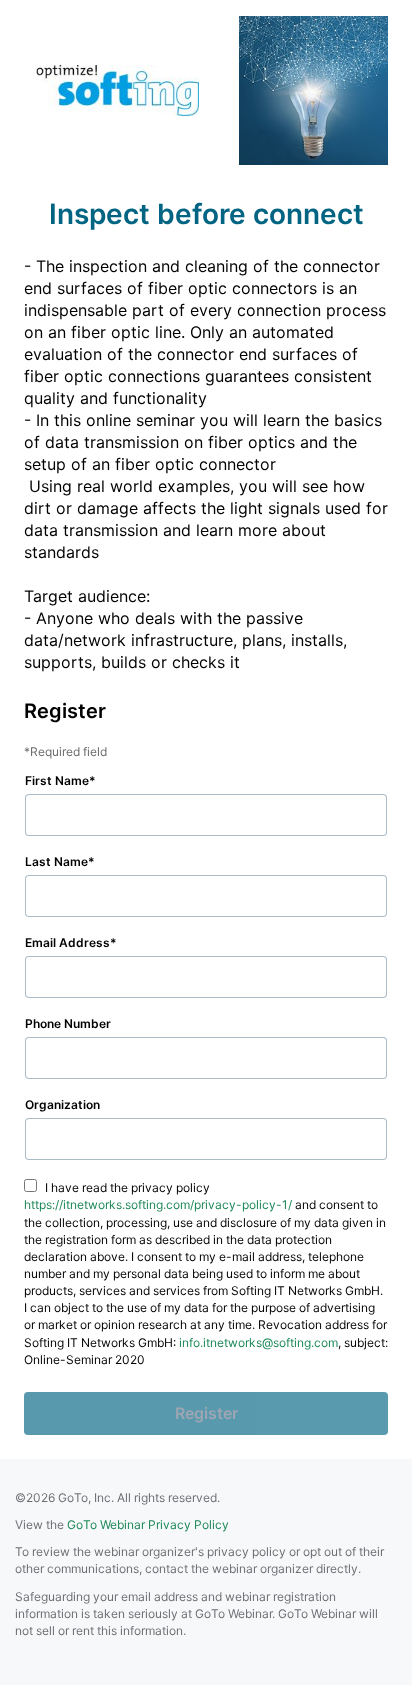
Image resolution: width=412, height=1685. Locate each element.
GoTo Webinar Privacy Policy (148, 1524)
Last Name (56, 861)
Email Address (67, 942)
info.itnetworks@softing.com (258, 1342)
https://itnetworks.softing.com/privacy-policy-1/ (158, 1204)
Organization (62, 1104)
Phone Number (68, 1023)
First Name (57, 780)
